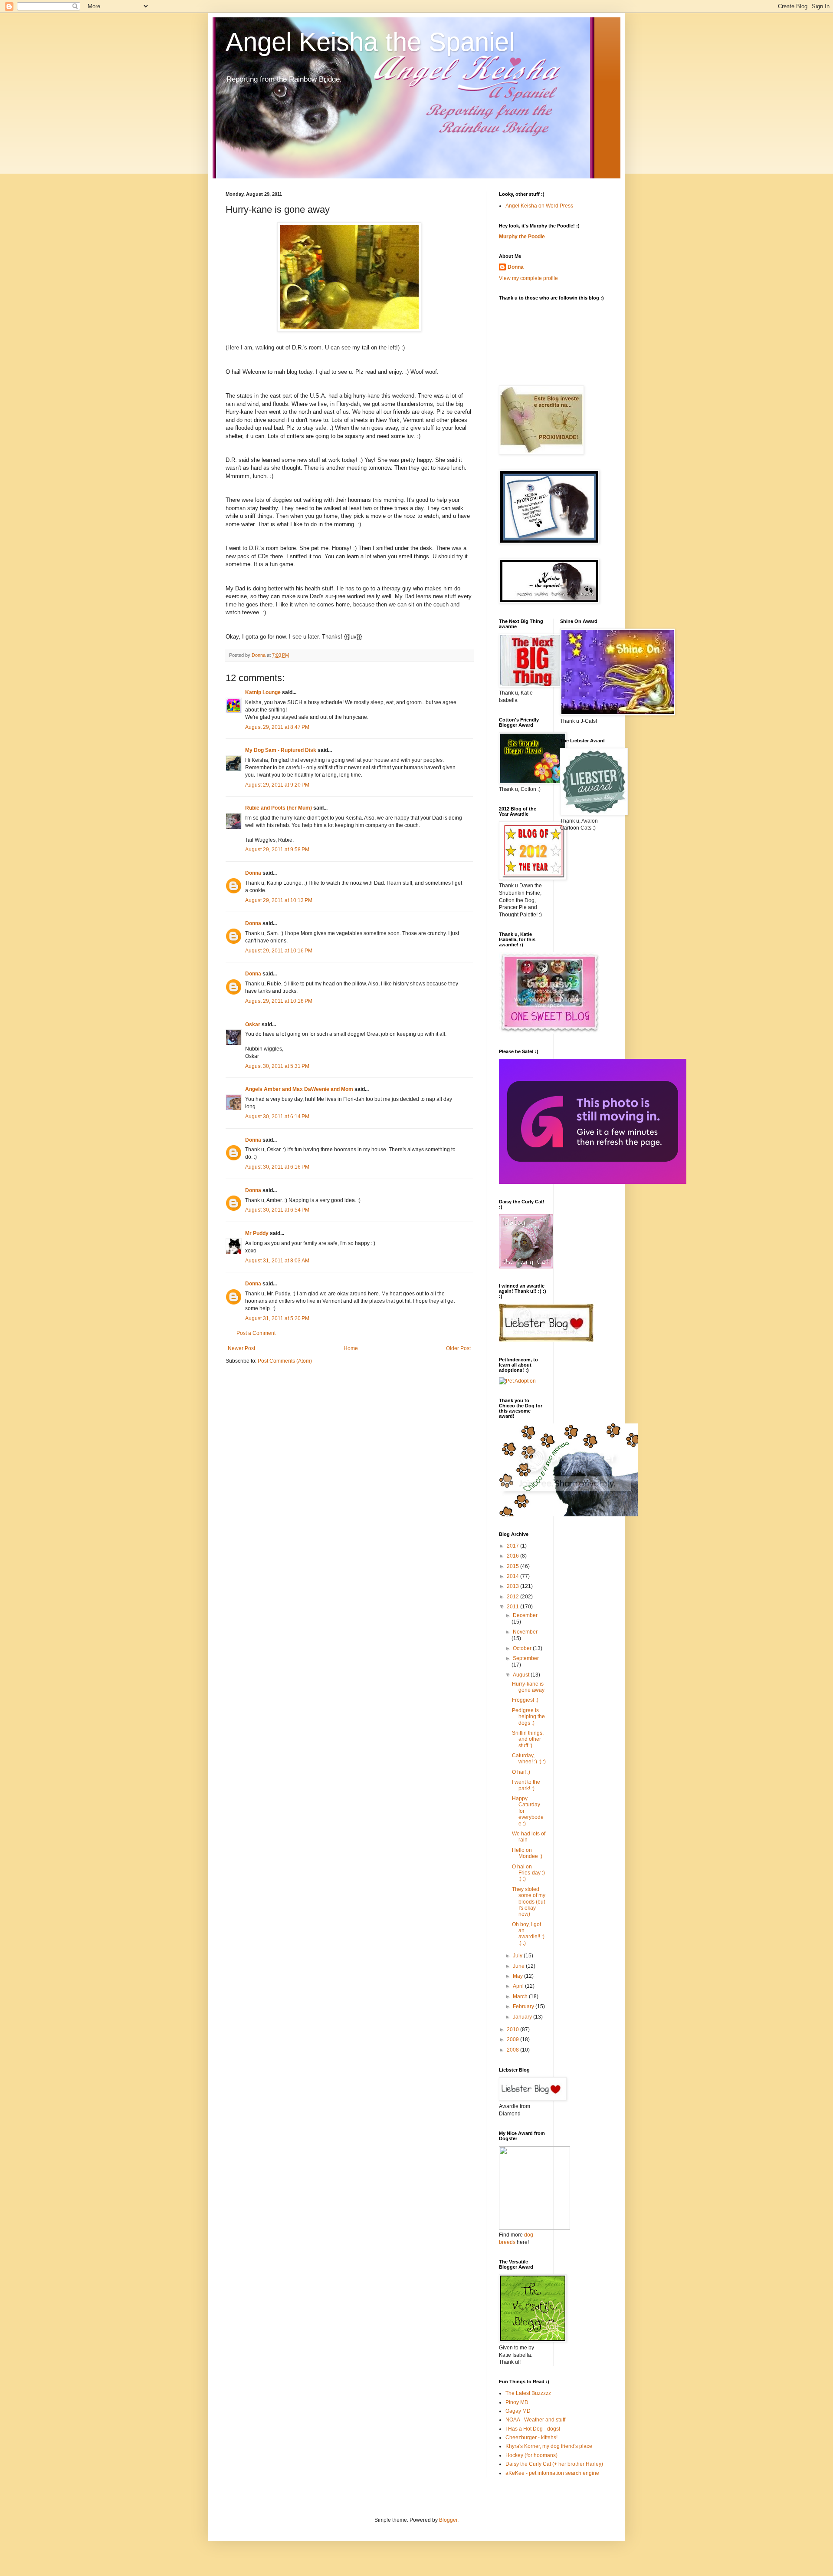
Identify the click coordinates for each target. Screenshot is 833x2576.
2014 (513, 1576)
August (522, 1675)
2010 (513, 2029)
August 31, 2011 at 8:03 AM (277, 1261)
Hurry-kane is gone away (528, 1687)
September (526, 1658)
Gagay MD (518, 2411)
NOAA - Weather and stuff (535, 2420)
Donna (253, 873)
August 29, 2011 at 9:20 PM (277, 785)
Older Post (458, 1348)
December (525, 1615)
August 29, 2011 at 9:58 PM (277, 850)
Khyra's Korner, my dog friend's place (549, 2446)
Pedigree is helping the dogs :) (528, 1717)
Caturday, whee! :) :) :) (529, 1759)
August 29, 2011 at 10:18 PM (279, 1001)
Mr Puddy (257, 1233)
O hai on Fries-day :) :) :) (528, 1873)
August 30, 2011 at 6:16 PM (277, 1167)
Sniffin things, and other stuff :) (528, 1739)
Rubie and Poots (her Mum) (279, 808)
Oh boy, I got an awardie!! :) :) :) (528, 1934)
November (525, 1632)
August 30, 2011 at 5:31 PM (277, 1066)
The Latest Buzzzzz (528, 2393)
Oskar (253, 1024)
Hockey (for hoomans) (531, 2455)
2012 (513, 1597)
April (519, 1986)
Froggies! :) (525, 1700)
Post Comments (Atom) (285, 1361)
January (523, 2017)
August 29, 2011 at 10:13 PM (279, 900)
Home (351, 1348)
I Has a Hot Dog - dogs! (533, 2429)
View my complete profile (528, 278)
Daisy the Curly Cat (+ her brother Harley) (554, 2464)
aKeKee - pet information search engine (552, 2473)
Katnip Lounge (263, 692)
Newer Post (241, 1348)
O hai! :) (521, 1772)
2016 (513, 1556)
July (518, 1956)
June (519, 1966)
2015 (513, 1566)
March (521, 1996)
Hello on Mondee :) (527, 1853)
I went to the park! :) (526, 1785)
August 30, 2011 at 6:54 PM (277, 1210)
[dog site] (535, 2228)
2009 (513, 2039)
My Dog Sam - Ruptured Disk (281, 750)
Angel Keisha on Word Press (539, 206)
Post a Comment (256, 1333)
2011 (513, 1607)
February (524, 2006)
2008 (513, 2050)
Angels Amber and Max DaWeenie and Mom (299, 1089)
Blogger (448, 2520)
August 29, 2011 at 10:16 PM (279, 951)
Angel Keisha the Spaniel (370, 42)
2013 (513, 1586)
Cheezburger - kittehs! (531, 2438)
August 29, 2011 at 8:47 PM (277, 727)
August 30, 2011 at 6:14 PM (277, 1117)
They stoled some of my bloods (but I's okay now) (529, 1902)
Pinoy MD (517, 2402)
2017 (513, 1546)
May (518, 1976)
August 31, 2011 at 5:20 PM (277, 1318)
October (523, 1648)
